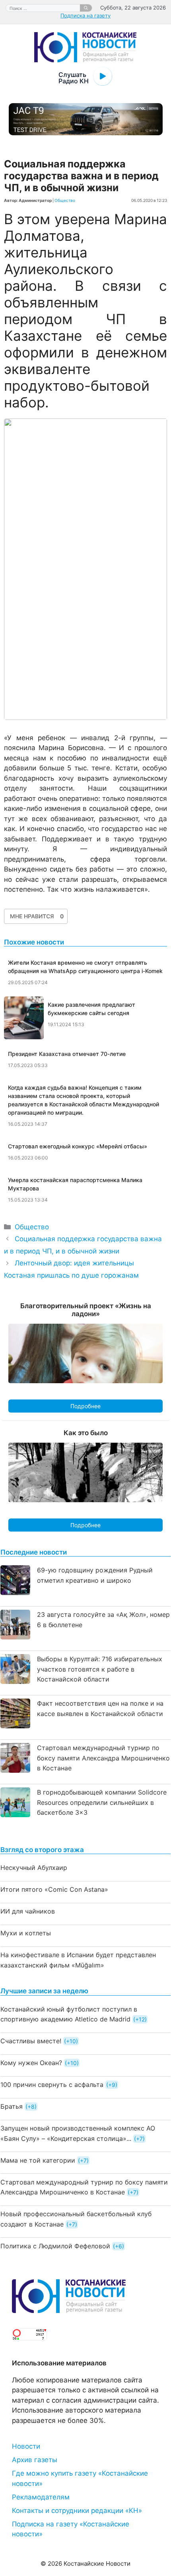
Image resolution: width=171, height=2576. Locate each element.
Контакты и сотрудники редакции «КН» (77, 2511)
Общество (65, 200)
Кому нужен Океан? (31, 2063)
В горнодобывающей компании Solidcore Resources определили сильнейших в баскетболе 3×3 (102, 1802)
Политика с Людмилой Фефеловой (55, 2246)
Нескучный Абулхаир (34, 1868)
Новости (26, 2446)
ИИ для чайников (28, 1911)
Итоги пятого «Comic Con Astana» (54, 1889)
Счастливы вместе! (31, 2041)
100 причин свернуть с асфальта (52, 2085)
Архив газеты (35, 2460)
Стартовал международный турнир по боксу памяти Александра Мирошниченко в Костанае (103, 1758)
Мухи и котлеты (26, 1933)
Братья (12, 2106)
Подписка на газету (85, 15)
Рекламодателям (41, 2497)
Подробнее (85, 1406)
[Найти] (86, 8)
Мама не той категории (38, 2160)
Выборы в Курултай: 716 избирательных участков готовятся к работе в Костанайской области (100, 1669)
